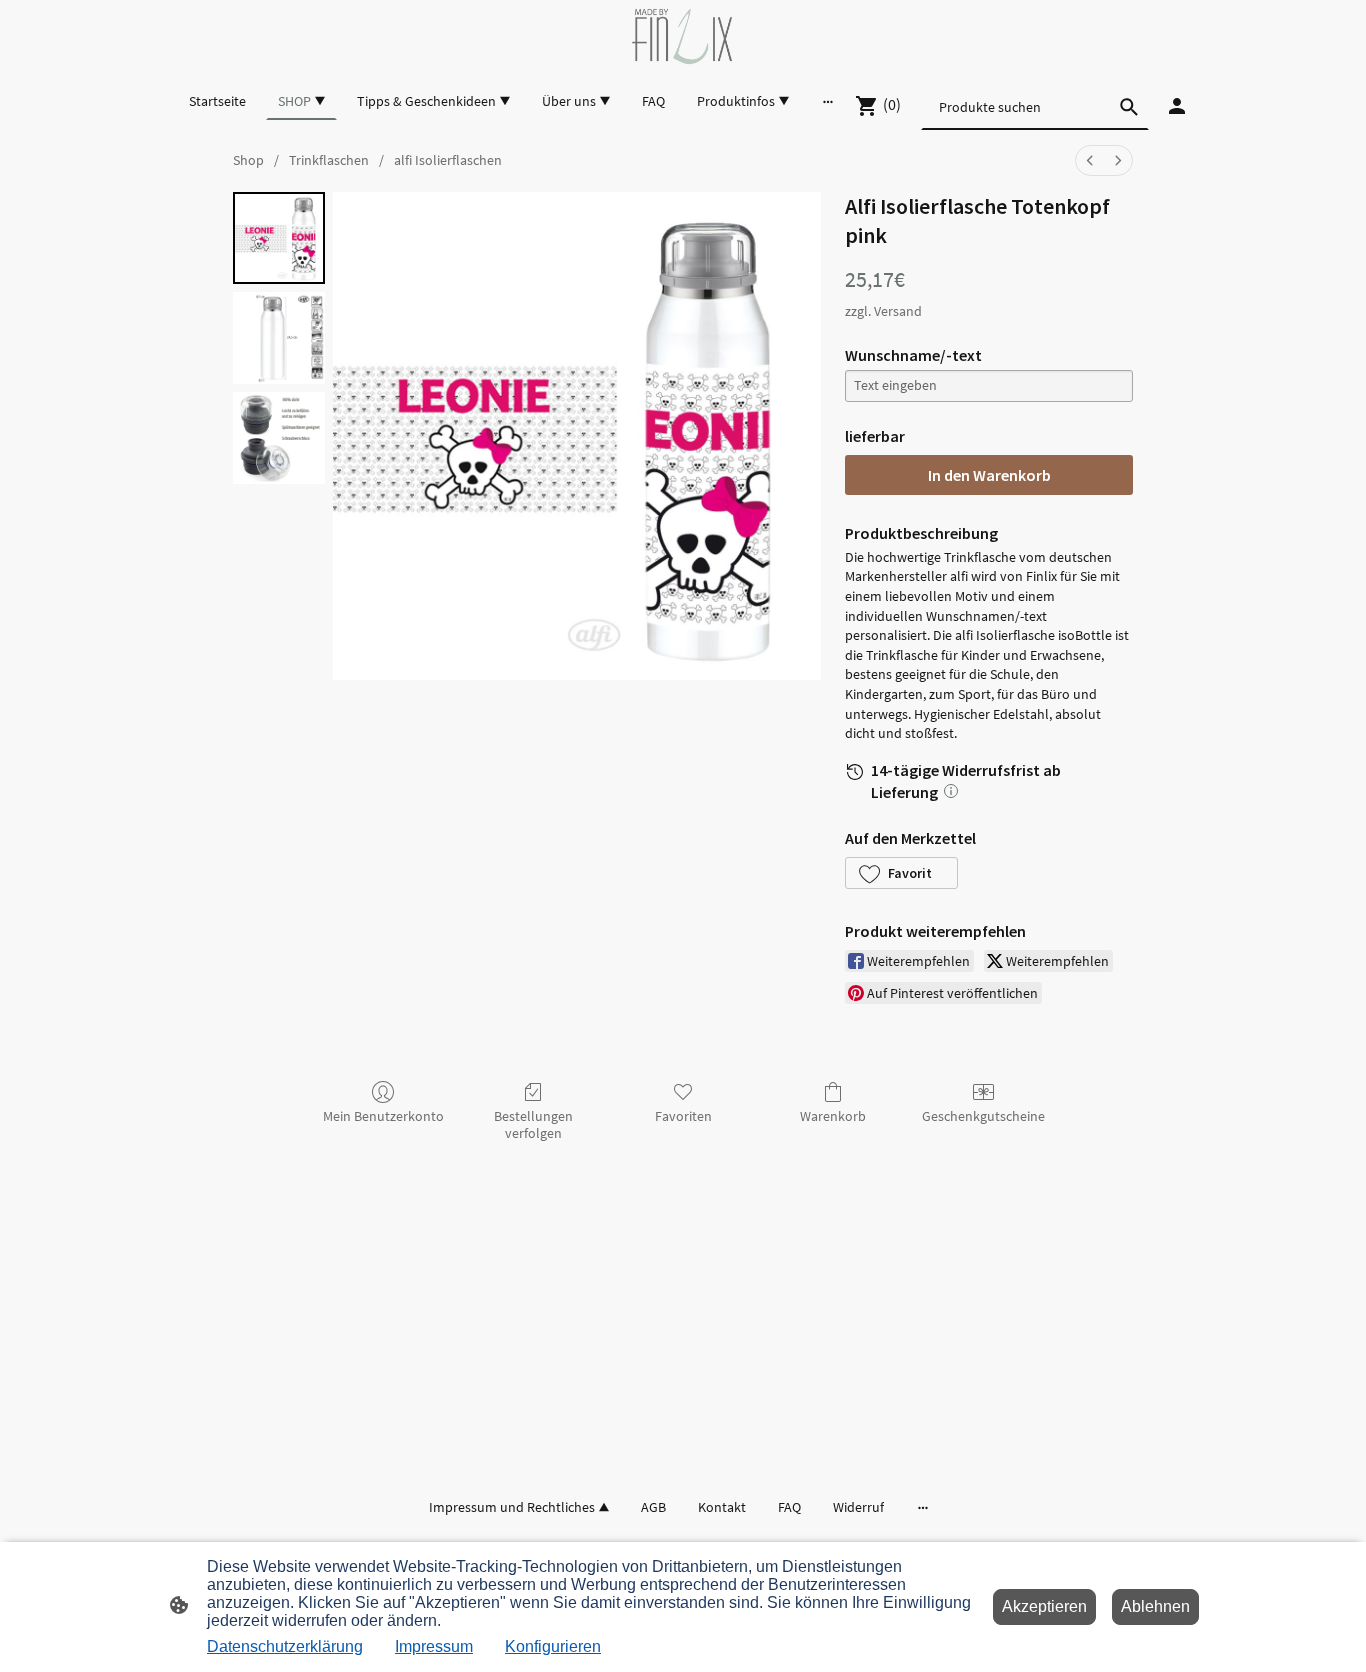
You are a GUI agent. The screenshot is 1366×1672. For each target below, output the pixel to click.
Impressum (434, 1646)
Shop (248, 160)
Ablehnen (1155, 1606)
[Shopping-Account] (1177, 106)
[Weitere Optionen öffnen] (828, 101)
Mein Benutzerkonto (383, 1116)
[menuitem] (1090, 160)
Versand (898, 311)
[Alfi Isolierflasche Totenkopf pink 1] (279, 338)
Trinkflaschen (329, 160)
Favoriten (683, 1116)
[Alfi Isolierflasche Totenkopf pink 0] (279, 238)
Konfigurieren (553, 1646)
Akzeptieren (1044, 1606)
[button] (901, 873)
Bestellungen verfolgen (533, 1124)
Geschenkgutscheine (983, 1116)
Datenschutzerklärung (285, 1646)
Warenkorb (833, 1116)
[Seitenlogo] (682, 36)
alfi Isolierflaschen (448, 160)
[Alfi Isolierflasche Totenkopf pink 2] (279, 438)
